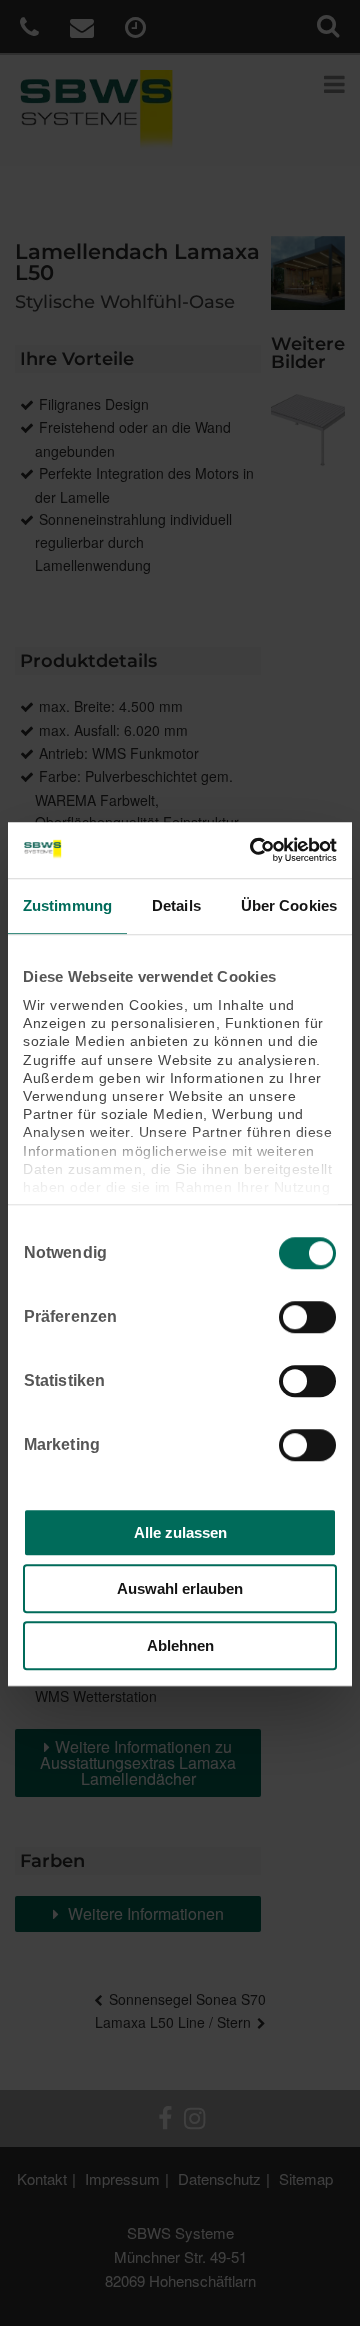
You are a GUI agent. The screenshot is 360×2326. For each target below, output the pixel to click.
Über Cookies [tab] (289, 905)
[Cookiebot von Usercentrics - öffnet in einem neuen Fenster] (254, 850)
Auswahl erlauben (180, 1588)
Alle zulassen (180, 1532)
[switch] (307, 1317)
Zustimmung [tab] (67, 905)
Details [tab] (176, 905)
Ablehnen (180, 1645)
